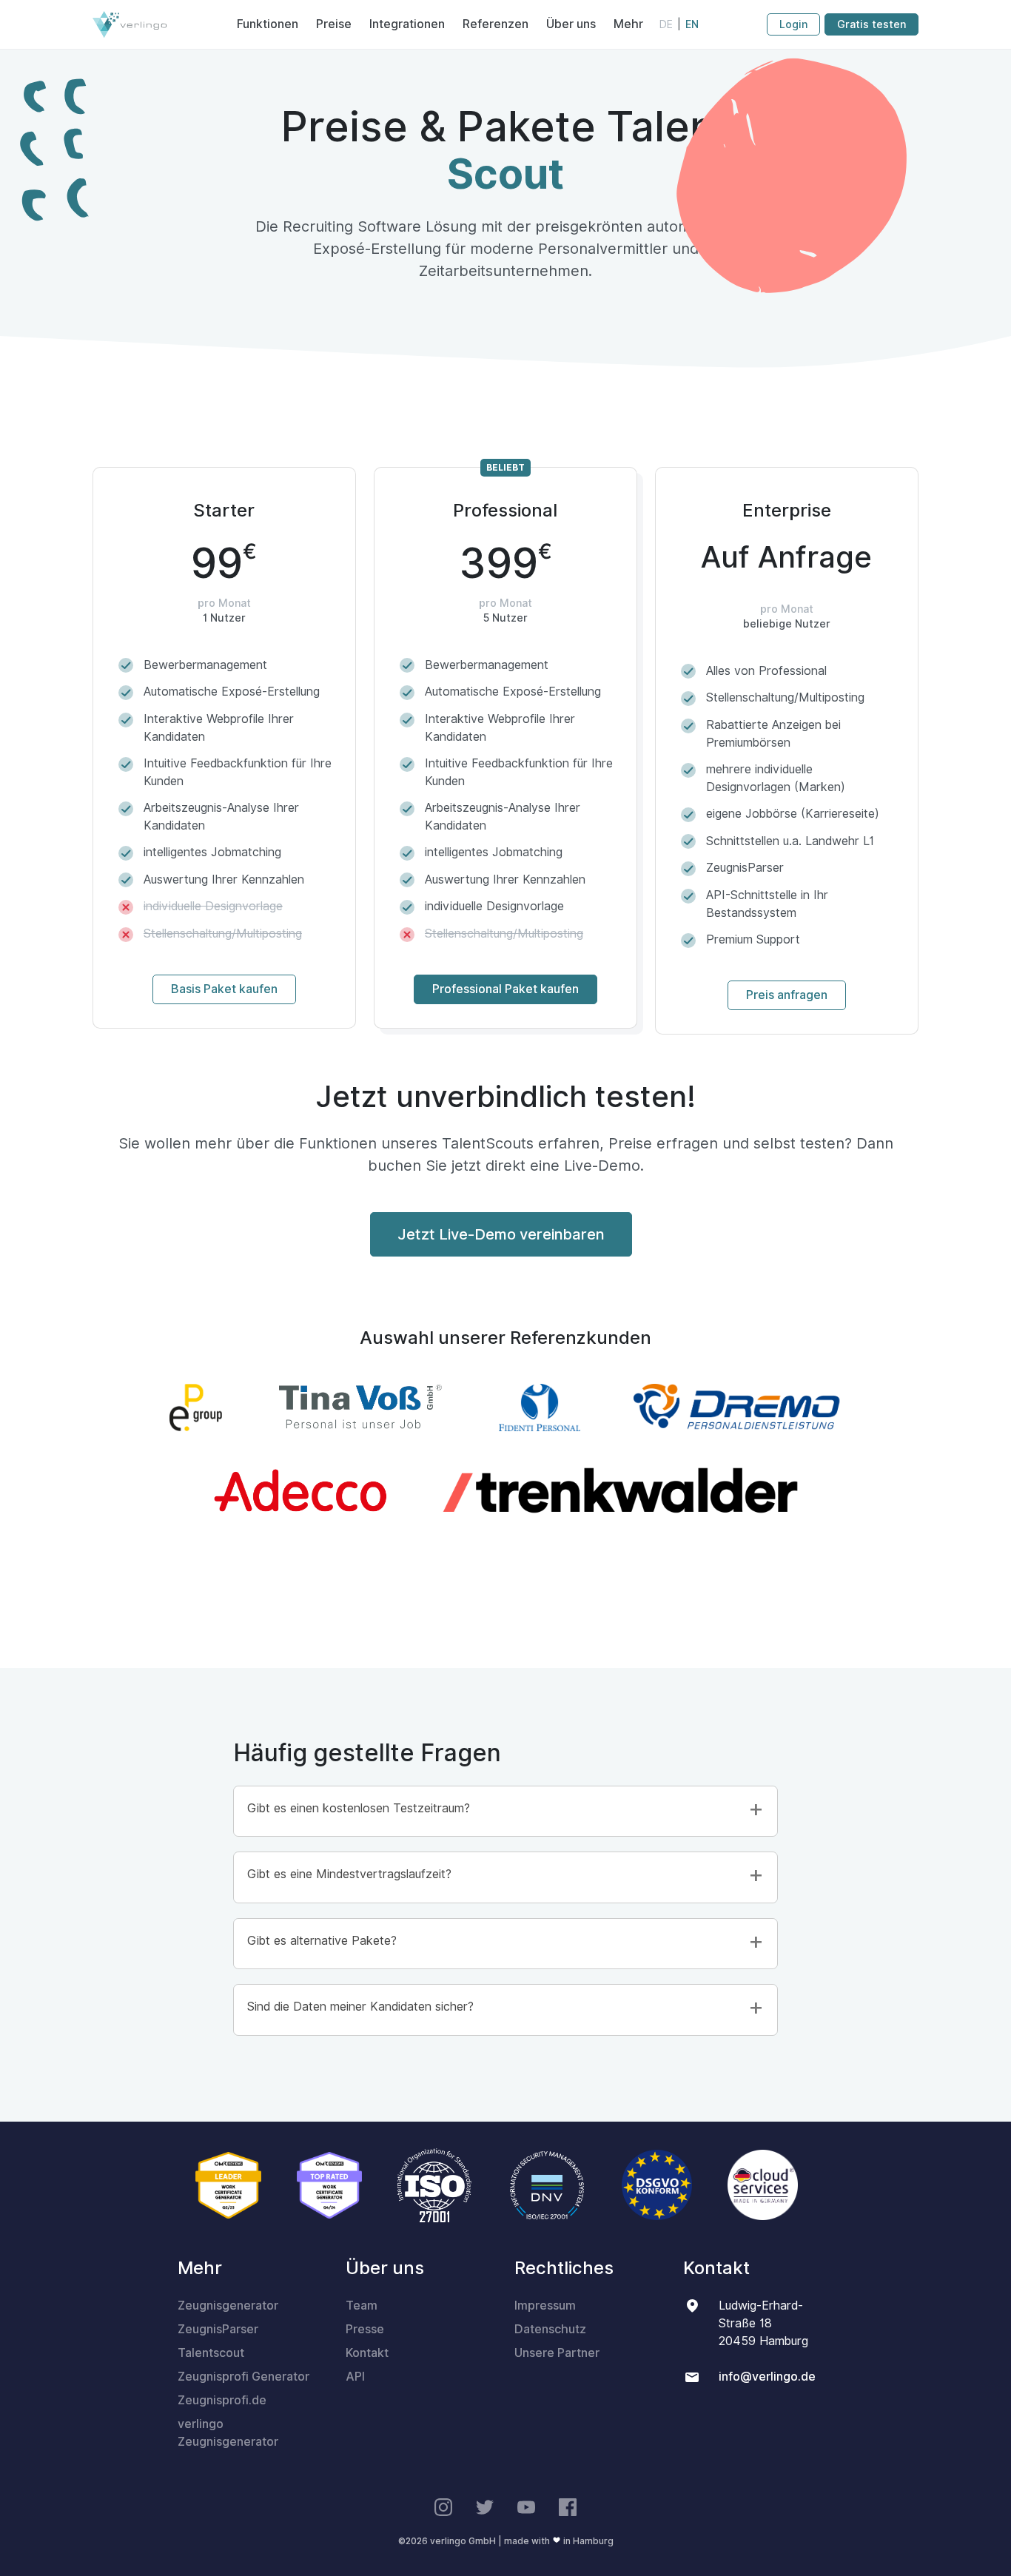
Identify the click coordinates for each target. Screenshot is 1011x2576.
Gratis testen (871, 24)
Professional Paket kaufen (505, 989)
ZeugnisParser (218, 2329)
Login (793, 24)
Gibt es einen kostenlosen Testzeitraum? (359, 1808)
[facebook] (568, 2508)
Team (362, 2306)
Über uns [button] (571, 24)
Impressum (545, 2306)
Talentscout (211, 2353)
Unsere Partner (557, 2353)
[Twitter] (485, 2508)
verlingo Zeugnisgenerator (228, 2433)
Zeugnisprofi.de (222, 2400)
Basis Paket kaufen (224, 989)
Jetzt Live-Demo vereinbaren (501, 1234)
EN (692, 24)
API (355, 2377)
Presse (365, 2329)
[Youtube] (526, 2508)
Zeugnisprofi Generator (243, 2377)
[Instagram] (443, 2508)
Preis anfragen (787, 995)
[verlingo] (130, 24)
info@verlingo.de (767, 2377)
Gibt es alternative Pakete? (322, 1941)
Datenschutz (550, 2329)
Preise (334, 24)
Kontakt (367, 2353)
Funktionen (268, 24)
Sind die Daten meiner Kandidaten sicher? (360, 2007)
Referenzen (496, 24)
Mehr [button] (628, 24)
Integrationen (407, 24)
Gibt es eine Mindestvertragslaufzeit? (349, 1874)
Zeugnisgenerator (228, 2306)
